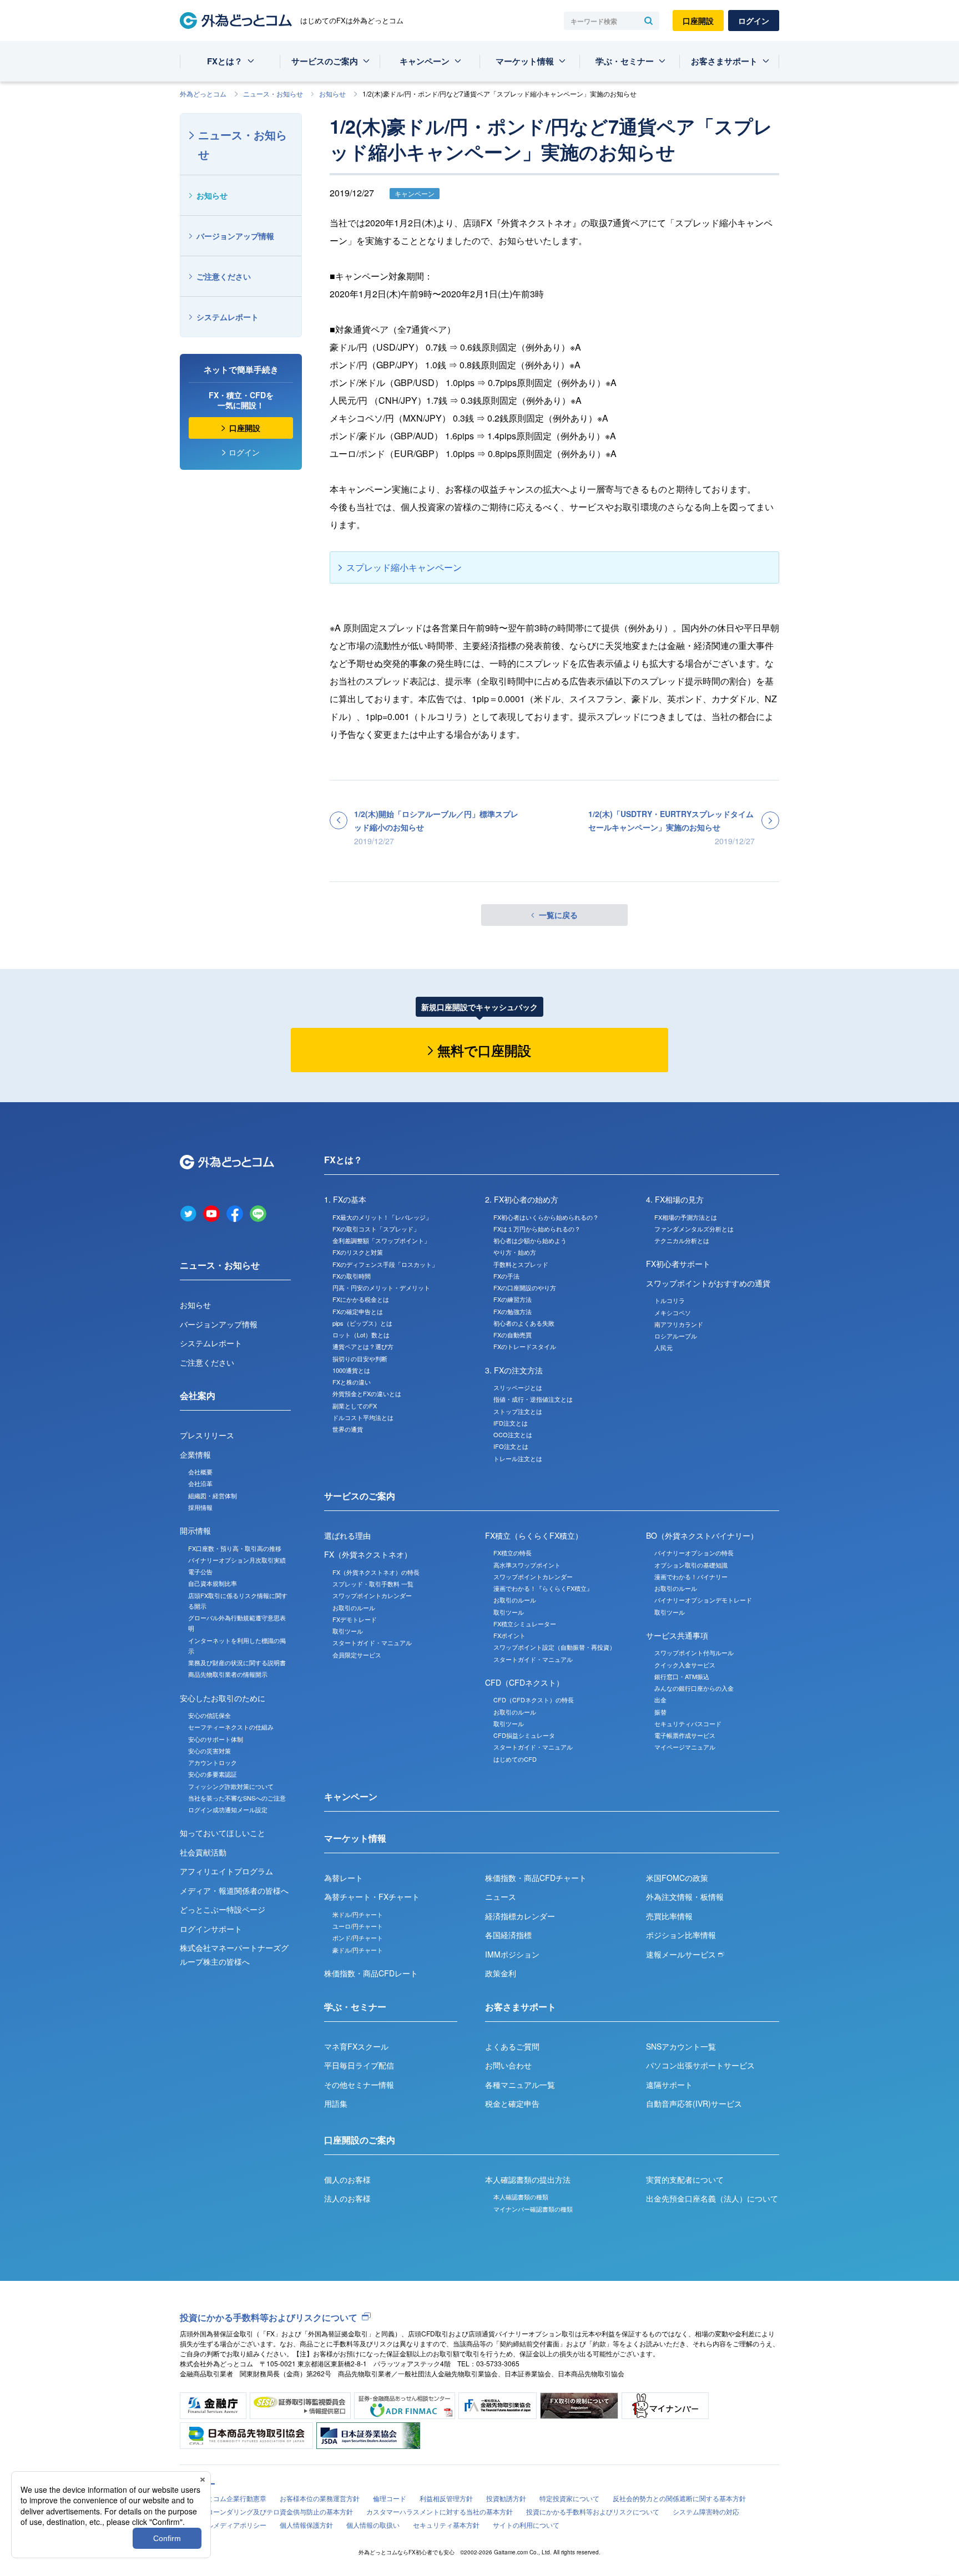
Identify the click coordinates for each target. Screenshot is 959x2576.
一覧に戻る (558, 915)
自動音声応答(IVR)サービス (694, 2103)
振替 (660, 1712)
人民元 (663, 1347)
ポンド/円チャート (358, 1938)
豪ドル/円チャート (358, 1950)
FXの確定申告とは (358, 1311)
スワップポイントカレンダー (372, 1595)
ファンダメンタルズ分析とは (694, 1229)
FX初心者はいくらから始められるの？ (546, 1217)
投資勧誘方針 (506, 2498)
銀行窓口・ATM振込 (682, 1676)
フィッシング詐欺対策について (231, 1786)
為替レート (344, 1878)
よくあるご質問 (512, 2046)
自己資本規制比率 (213, 1583)
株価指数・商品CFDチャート (536, 1878)
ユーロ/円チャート (358, 1926)
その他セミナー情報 (359, 2085)
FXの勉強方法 (513, 1311)
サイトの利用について (526, 2525)
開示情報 (195, 1530)
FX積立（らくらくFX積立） (534, 1535)
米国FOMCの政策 (677, 1878)
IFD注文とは (511, 1423)
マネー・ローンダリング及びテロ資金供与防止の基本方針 (266, 2511)
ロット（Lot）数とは (361, 1335)
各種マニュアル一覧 (520, 2085)
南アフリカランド (679, 1324)
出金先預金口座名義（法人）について (712, 2198)
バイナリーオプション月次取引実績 (237, 1560)
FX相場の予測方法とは (686, 1217)
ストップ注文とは (518, 1411)
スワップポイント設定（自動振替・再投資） (554, 1647)
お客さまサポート (724, 61)
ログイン (754, 21)
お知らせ (332, 93)
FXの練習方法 (513, 1299)
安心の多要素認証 (213, 1774)
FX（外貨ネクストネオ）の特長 (376, 1572)
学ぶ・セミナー (625, 61)
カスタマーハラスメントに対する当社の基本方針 (440, 2511)
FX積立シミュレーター (525, 1624)
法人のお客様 (347, 2198)
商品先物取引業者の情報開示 (228, 1674)
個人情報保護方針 (306, 2525)
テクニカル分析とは (682, 1240)
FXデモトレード (355, 1619)
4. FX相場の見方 (675, 1199)
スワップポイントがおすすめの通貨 (708, 1283)
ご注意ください (224, 276)
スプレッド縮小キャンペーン (404, 567)
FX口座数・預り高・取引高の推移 (235, 1548)
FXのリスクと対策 (358, 1252)
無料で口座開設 (484, 1050)
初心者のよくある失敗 (524, 1323)
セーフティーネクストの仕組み (231, 1727)
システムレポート (228, 317)
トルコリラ (670, 1300)
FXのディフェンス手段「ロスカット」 (385, 1264)
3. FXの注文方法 (514, 1370)
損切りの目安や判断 (360, 1358)
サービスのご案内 (325, 61)
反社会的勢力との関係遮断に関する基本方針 (679, 2498)
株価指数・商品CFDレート (371, 1973)
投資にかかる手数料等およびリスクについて (269, 2317)
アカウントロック (213, 1762)
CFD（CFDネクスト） (524, 1682)
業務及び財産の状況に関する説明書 (237, 1662)
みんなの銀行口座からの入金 (694, 1688)
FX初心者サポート (678, 1264)
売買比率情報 (669, 1916)
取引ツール (348, 1631)
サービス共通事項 (677, 1635)
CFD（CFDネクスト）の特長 (534, 1700)
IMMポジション (512, 1954)
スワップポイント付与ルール (694, 1652)
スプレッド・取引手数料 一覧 (373, 1584)
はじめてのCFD (515, 1759)
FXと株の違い (352, 1382)
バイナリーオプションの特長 (694, 1553)
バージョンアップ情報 (235, 236)
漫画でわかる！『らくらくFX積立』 (543, 1588)
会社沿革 (200, 1483)
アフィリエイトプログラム (226, 1871)
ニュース (501, 1896)
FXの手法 (506, 1276)
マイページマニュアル (685, 1747)
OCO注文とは (513, 1434)
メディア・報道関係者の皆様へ (234, 1890)
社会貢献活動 (203, 1852)
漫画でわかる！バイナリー (691, 1576)
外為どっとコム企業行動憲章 (223, 2498)
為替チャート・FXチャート (372, 1896)
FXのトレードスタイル (525, 1346)
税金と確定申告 (512, 2103)
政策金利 (501, 1973)
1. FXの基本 (345, 1199)
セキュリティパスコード (688, 1723)
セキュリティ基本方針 (446, 2525)
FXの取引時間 (352, 1276)
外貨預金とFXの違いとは (367, 1393)
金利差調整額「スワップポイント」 (381, 1240)
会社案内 (198, 1395)
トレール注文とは (518, 1458)
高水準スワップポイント (527, 1565)
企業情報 (195, 1454)
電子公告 (200, 1571)
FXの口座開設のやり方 (525, 1287)
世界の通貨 (348, 1429)
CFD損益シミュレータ (524, 1735)
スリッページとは (518, 1387)
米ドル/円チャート (358, 1914)
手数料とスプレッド (521, 1264)
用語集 (336, 2103)
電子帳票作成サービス (685, 1735)
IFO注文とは (511, 1446)
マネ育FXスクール (356, 2046)
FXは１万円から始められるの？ (537, 1229)
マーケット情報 (525, 61)
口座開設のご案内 (360, 2140)
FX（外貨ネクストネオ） (368, 1554)
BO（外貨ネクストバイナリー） (702, 1535)
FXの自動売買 (513, 1335)
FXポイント (509, 1635)
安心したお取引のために (223, 1698)
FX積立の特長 (513, 1553)
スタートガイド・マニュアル (372, 1642)
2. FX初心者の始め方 (522, 1199)
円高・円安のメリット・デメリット (381, 1287)
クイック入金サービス (685, 1665)
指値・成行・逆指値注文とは (533, 1399)
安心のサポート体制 (216, 1739)
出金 (660, 1700)
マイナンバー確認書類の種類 (533, 2209)
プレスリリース (207, 1435)
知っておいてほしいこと (223, 1833)
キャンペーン (425, 61)
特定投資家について (569, 2498)
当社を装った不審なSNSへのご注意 (237, 1798)
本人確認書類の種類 (521, 2197)
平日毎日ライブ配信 (359, 2065)
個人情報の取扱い (373, 2525)
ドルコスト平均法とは (363, 1417)
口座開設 (698, 21)
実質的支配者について (685, 2179)
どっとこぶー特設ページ (223, 1909)
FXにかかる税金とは (361, 1299)
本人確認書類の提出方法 (528, 2179)
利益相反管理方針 (446, 2498)
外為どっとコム (203, 93)
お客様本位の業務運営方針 (320, 2498)
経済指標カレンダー (520, 1916)
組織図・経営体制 (213, 1495)
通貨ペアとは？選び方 (363, 1346)
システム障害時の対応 (706, 2511)
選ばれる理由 (347, 1535)
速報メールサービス (682, 1954)
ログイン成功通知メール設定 (228, 1809)
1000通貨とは (351, 1370)
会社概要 (200, 1472)
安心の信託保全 (210, 1715)
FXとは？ (225, 61)
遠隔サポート (669, 2085)
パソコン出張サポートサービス (700, 2065)
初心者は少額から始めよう (530, 1240)
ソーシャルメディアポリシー (223, 2525)
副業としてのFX (355, 1406)
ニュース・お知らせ (273, 93)
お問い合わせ (508, 2065)
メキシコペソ (673, 1312)
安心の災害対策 (210, 1751)
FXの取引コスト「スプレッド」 (376, 1229)
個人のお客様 (347, 2179)
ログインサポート (211, 1929)
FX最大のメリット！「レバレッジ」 (382, 1217)
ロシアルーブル (676, 1336)
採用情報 (200, 1507)
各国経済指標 (508, 1935)
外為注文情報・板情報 (685, 1896)
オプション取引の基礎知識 (691, 1565)
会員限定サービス (357, 1655)
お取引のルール (354, 1608)
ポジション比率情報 (681, 1935)
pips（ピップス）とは (362, 1323)
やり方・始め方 (515, 1252)
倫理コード (390, 2498)
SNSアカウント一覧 (681, 2046)
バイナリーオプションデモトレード (703, 1600)
